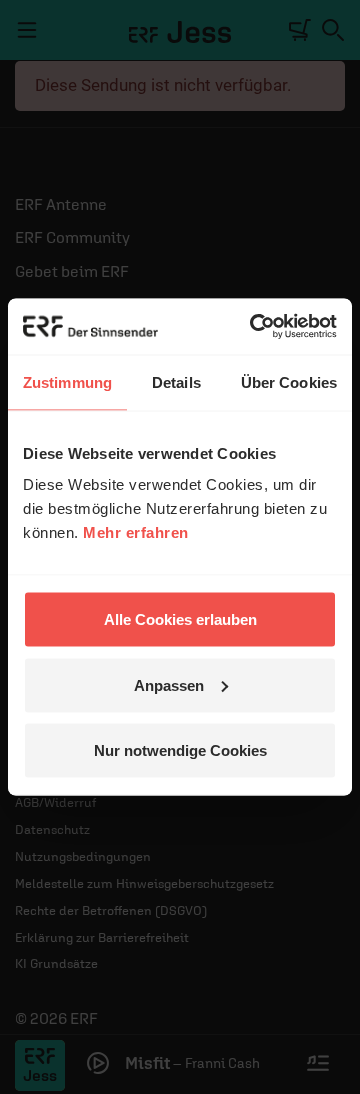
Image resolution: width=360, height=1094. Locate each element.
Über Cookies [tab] (289, 381)
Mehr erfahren (136, 532)
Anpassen (169, 684)
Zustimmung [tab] (67, 381)
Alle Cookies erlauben (180, 619)
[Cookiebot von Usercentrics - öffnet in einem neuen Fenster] (254, 327)
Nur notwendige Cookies (180, 750)
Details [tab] (176, 381)
